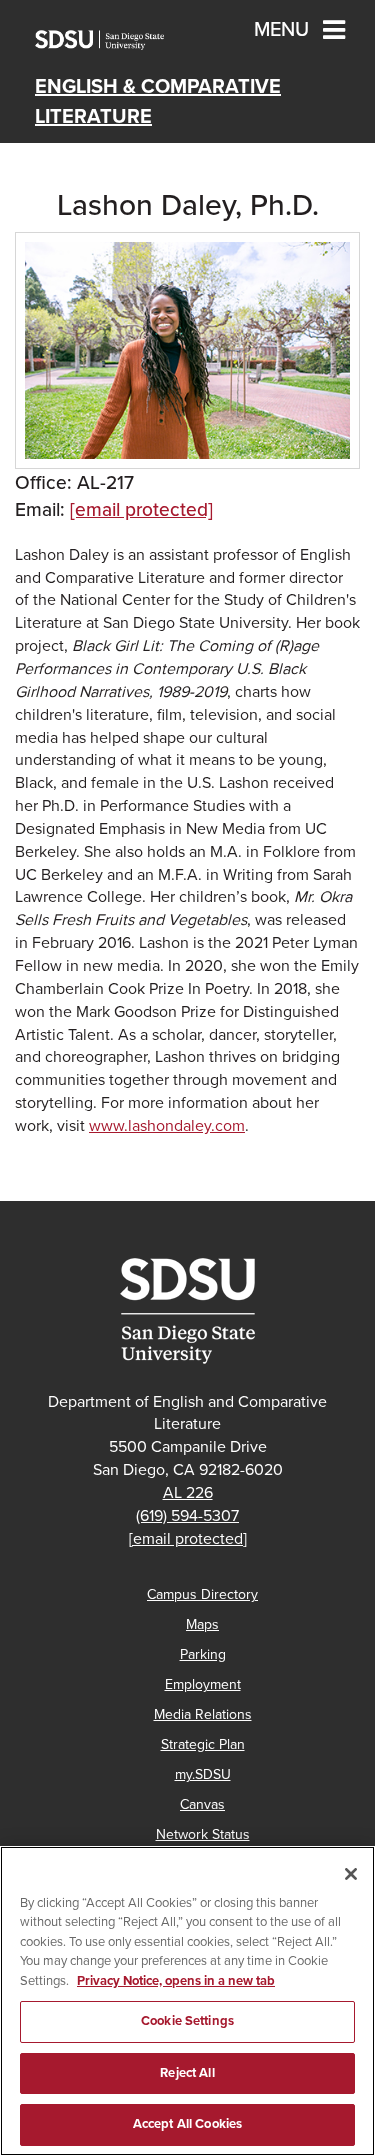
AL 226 (188, 1493)
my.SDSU (203, 1774)
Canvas (202, 1804)
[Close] (351, 1874)
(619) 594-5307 (187, 1516)
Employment (203, 1684)
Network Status (203, 1834)
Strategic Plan (203, 1744)
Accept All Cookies (187, 2124)
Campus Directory (202, 1594)
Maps (202, 1624)
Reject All (187, 2073)
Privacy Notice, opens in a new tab (176, 1981)
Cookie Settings (187, 2021)
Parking (203, 1654)
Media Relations (203, 1714)
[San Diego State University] (187, 1311)
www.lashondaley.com (167, 1126)
